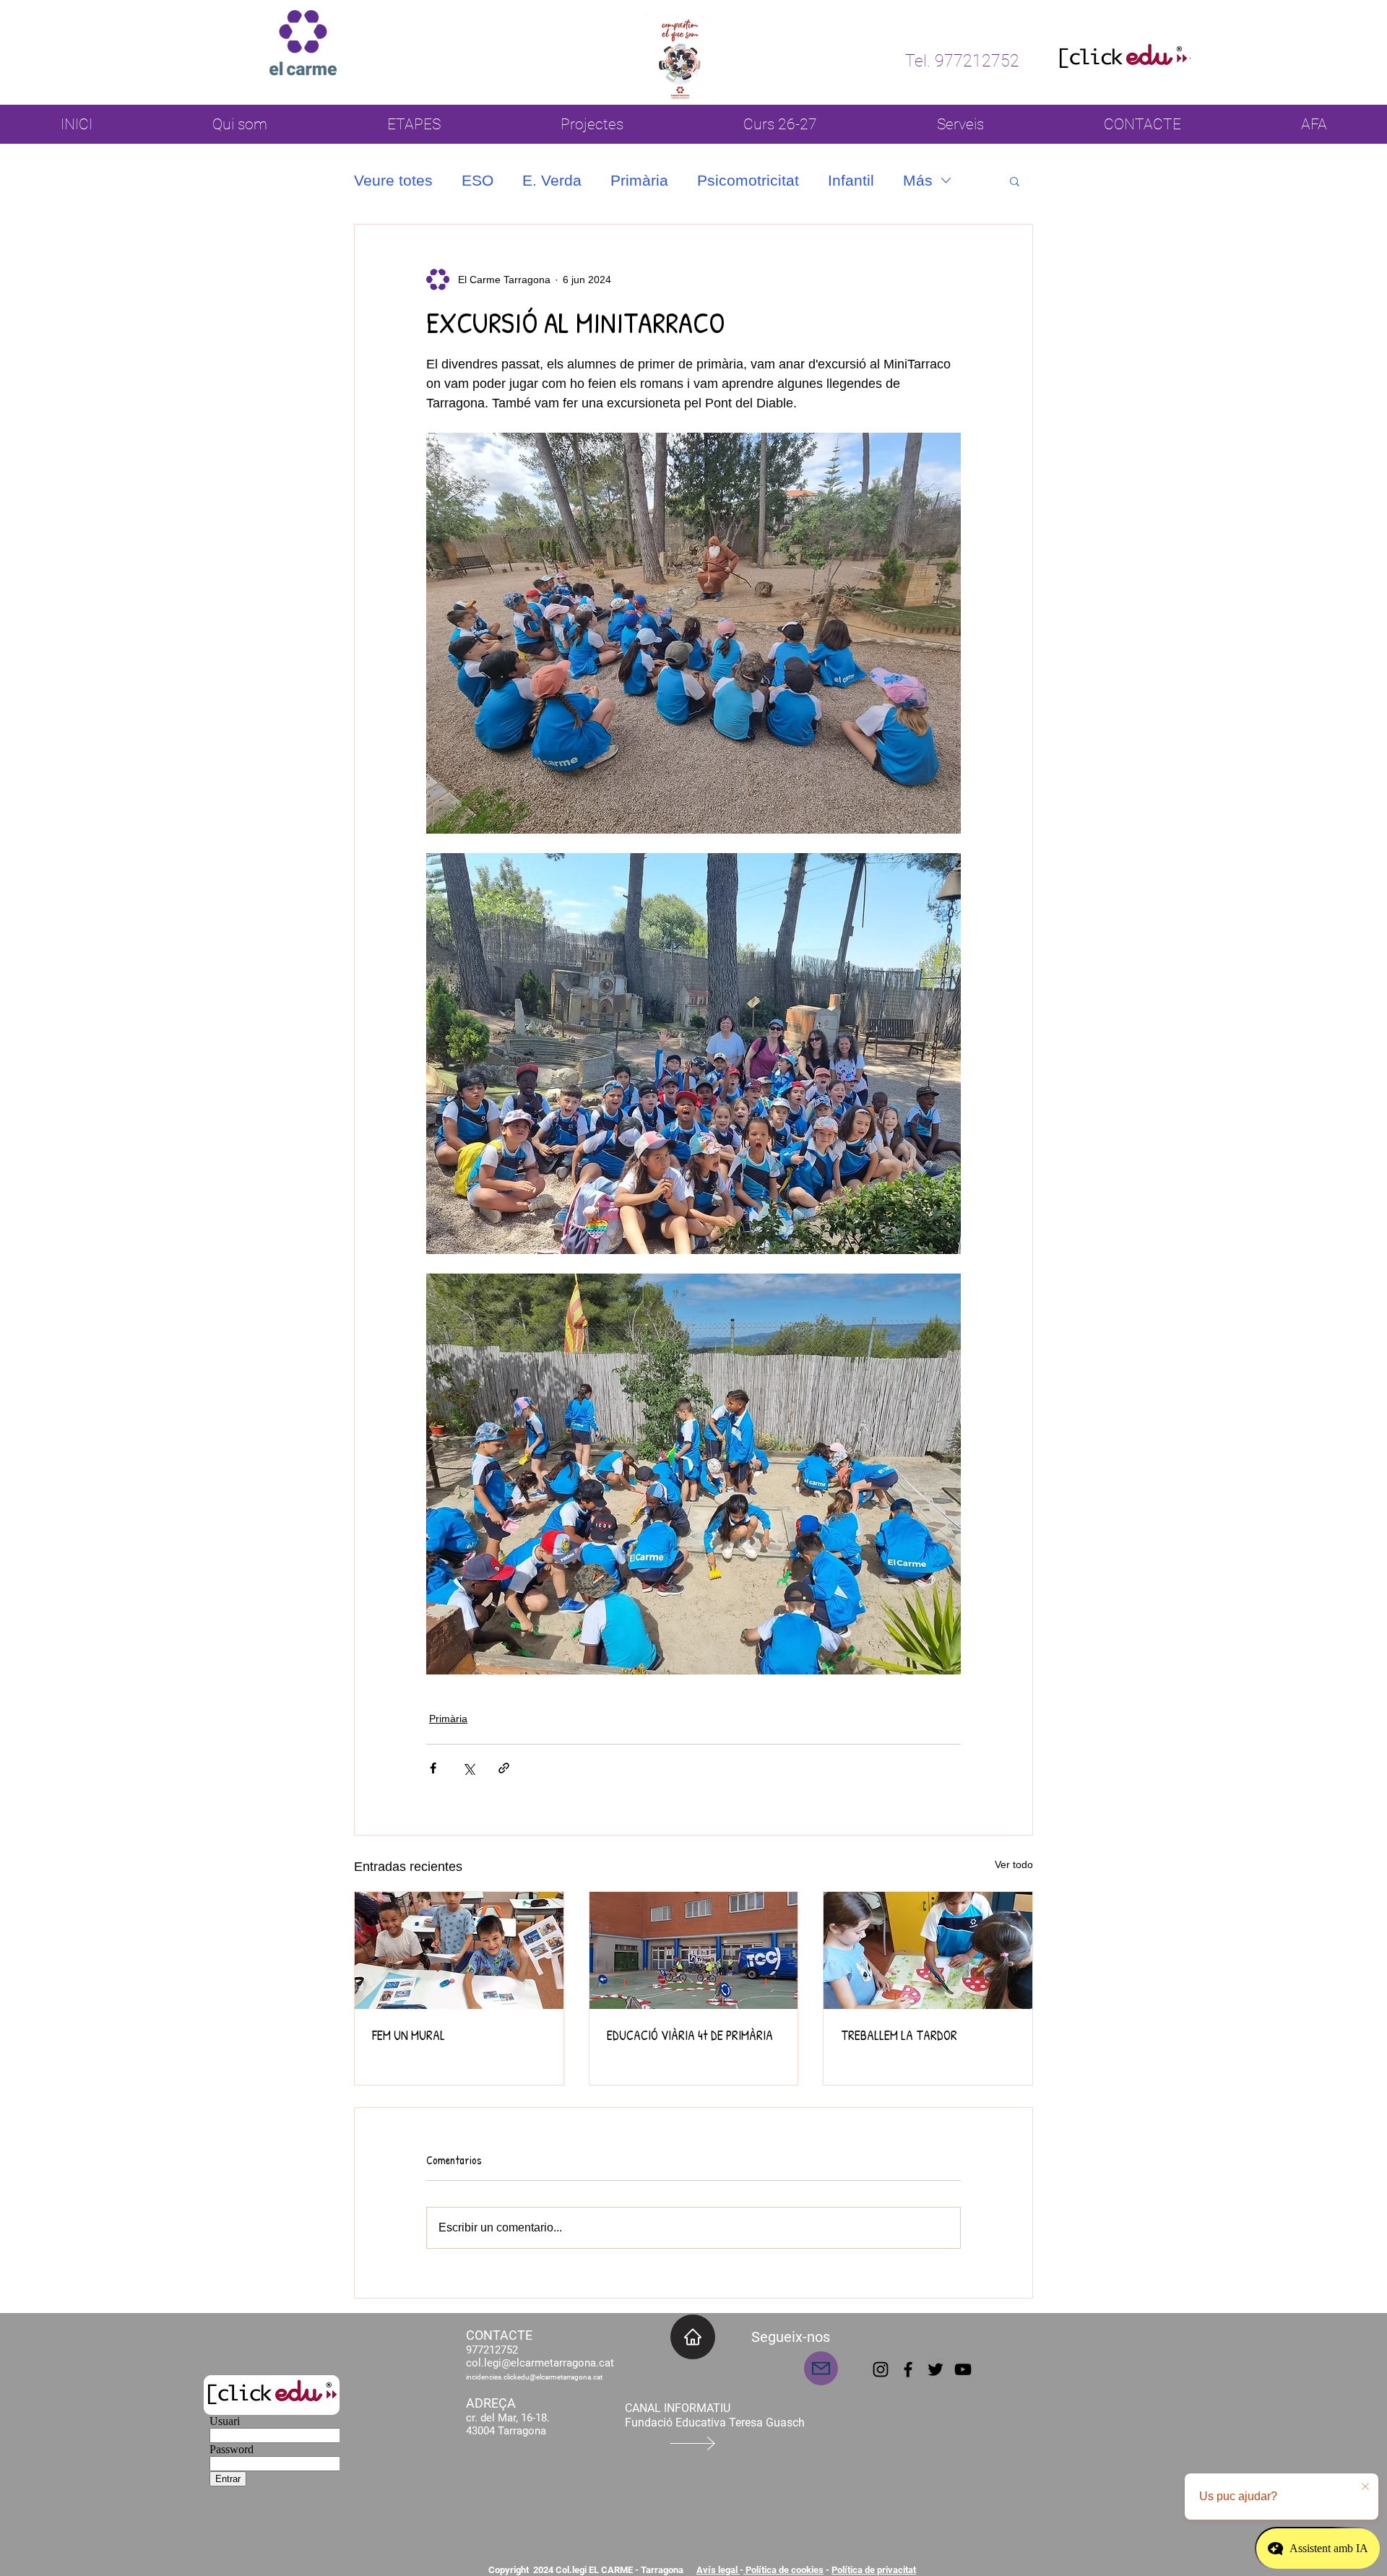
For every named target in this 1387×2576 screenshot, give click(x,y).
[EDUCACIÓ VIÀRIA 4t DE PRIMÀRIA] (694, 1950)
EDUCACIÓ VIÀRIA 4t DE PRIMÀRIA (690, 2035)
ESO (478, 180)
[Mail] (821, 2368)
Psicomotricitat (748, 180)
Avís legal (718, 2570)
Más (918, 180)
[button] (1015, 181)
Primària (639, 180)
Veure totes (393, 180)
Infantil (851, 180)
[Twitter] (936, 2369)
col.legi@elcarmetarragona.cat (540, 2363)
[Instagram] (881, 2369)
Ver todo (1014, 1864)
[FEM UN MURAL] (459, 1950)
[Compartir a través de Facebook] (433, 1768)
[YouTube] (963, 2369)
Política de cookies (783, 2570)
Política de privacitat (874, 2570)
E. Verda (552, 180)
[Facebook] (908, 2369)
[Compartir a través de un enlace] (504, 1768)
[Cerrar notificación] (1365, 2487)
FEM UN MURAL (409, 2035)
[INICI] (693, 2337)
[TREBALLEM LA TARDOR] (928, 1950)
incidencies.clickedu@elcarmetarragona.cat (534, 2377)
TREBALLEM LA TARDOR (899, 2035)
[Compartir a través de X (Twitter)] (468, 1768)
